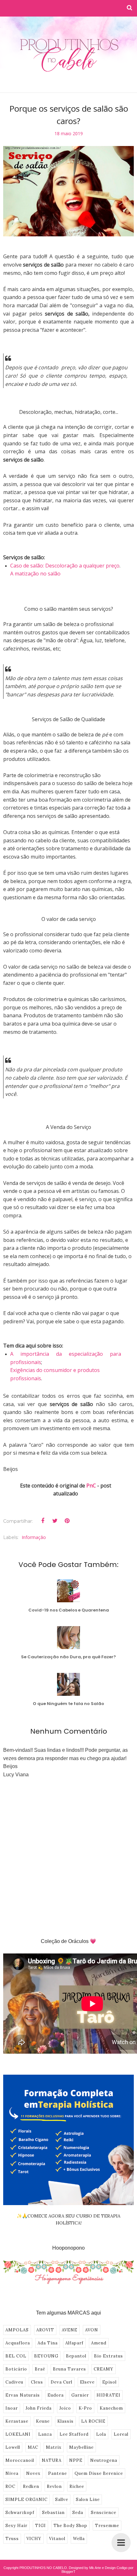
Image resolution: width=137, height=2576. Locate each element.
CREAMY (104, 2369)
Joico (65, 2408)
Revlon (54, 2486)
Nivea (12, 2473)
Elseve (87, 2382)
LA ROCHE (93, 2421)
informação (34, 1537)
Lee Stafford (74, 2434)
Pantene (58, 2473)
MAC (33, 2447)
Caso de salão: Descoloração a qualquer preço (65, 566)
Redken (31, 2486)
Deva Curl (61, 2382)
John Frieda (39, 2408)
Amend (99, 2343)
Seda (78, 2513)
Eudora (56, 2395)
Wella (79, 2539)
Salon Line (88, 2499)
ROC (10, 2486)
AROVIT (45, 2330)
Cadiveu (14, 2382)
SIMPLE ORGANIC (26, 2499)
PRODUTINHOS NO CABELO (43, 2568)
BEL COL (16, 2356)
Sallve (62, 2499)
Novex (33, 2473)
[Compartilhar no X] (55, 1521)
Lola (101, 2434)
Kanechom (111, 2408)
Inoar (12, 2408)
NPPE (76, 2460)
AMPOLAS (17, 2330)
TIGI (40, 2526)
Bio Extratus (108, 2356)
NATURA (52, 2460)
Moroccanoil (20, 2460)
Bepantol (76, 2356)
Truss (12, 2539)
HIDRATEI (108, 2395)
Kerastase (17, 2421)
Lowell (13, 2447)
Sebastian (53, 2513)
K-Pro (85, 2408)
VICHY (34, 2539)
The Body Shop (70, 2526)
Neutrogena (104, 2460)
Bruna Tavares (69, 2369)
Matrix (54, 2447)
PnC (91, 1486)
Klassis (65, 2421)
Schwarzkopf (20, 2513)
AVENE (70, 2330)
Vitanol (57, 2539)
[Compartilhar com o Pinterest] (67, 1521)
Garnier (80, 2395)
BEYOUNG (46, 2356)
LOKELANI (18, 2434)
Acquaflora (18, 2343)
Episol (109, 2382)
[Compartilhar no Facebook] (43, 1521)
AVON (92, 2330)
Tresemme (107, 2526)
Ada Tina (48, 2343)
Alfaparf (74, 2343)
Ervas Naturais (23, 2395)
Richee (77, 2486)
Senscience (104, 2513)
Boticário (16, 2369)
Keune (43, 2421)
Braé (40, 2369)
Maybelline (81, 2447)
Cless (37, 2382)
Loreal (121, 2434)
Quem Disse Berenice (99, 2473)
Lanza (45, 2434)
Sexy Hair (16, 2526)
